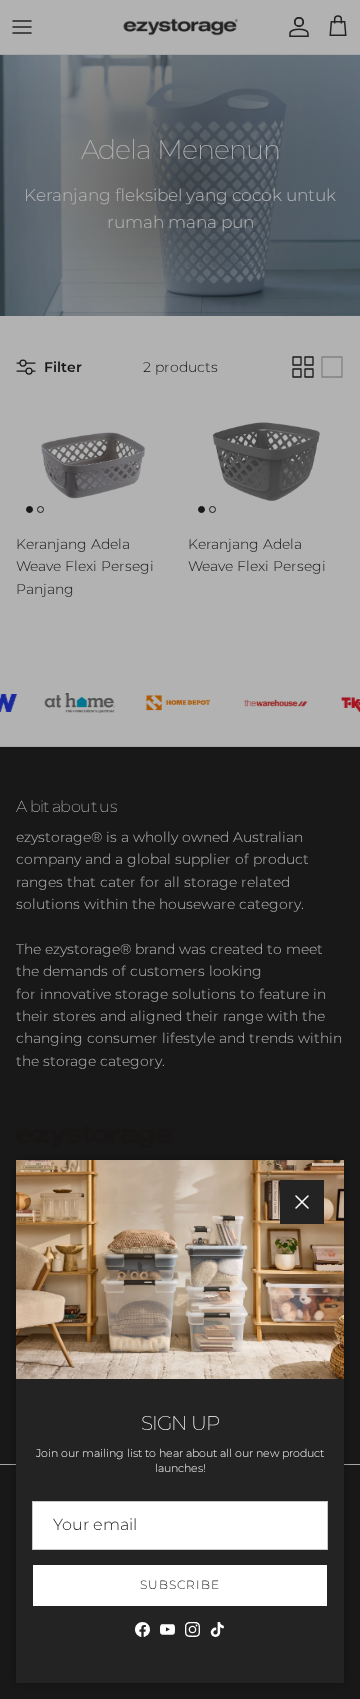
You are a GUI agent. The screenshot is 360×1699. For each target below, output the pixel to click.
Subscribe (180, 1584)
